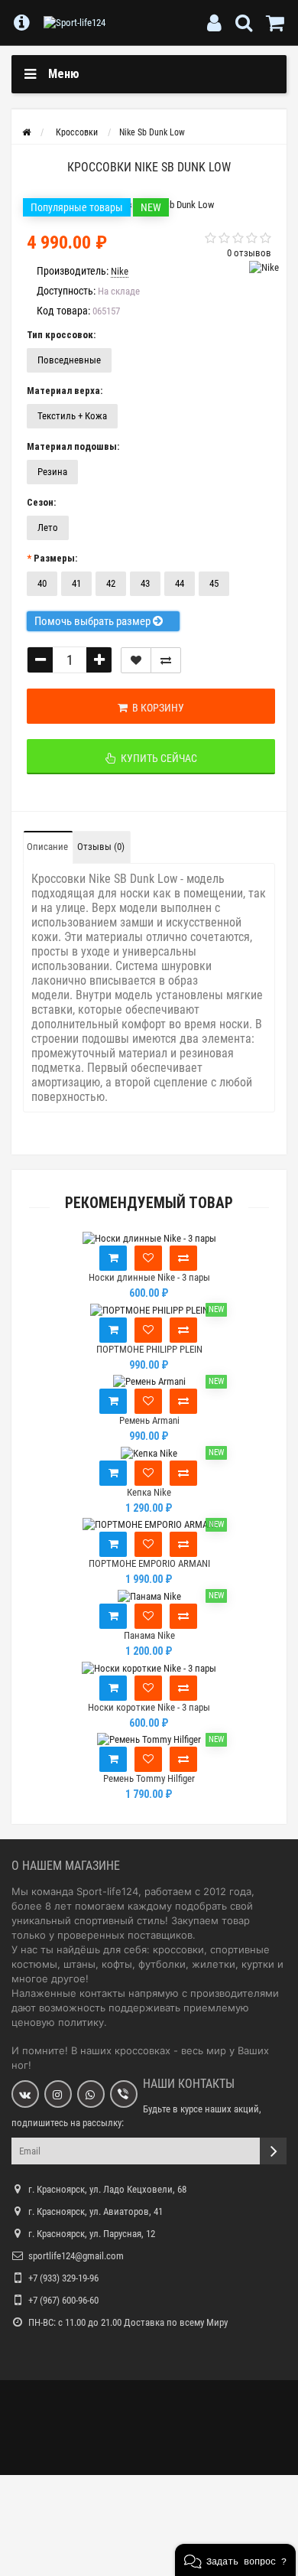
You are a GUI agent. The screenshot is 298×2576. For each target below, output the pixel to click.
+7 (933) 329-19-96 (63, 2278)
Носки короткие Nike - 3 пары (149, 1707)
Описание (47, 847)
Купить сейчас (157, 758)
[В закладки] (136, 660)
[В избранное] (148, 1258)
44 (180, 583)
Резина (52, 472)
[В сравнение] (166, 660)
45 (214, 583)
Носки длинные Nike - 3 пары (149, 1277)
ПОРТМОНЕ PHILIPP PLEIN (149, 1349)
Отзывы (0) (101, 847)
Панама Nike (149, 1635)
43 (145, 583)
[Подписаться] (273, 2151)
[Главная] (26, 132)
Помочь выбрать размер (94, 621)
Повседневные (69, 360)
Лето (48, 528)
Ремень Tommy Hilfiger (149, 1778)
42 (111, 583)
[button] (235, 2560)
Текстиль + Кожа (72, 416)
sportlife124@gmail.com (76, 2256)
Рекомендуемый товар (149, 1203)
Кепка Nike (149, 1492)
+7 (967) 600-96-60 (63, 2300)
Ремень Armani (149, 1420)
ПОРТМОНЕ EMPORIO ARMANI (149, 1563)
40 (42, 583)
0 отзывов (249, 253)
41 (76, 583)
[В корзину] (113, 1258)
